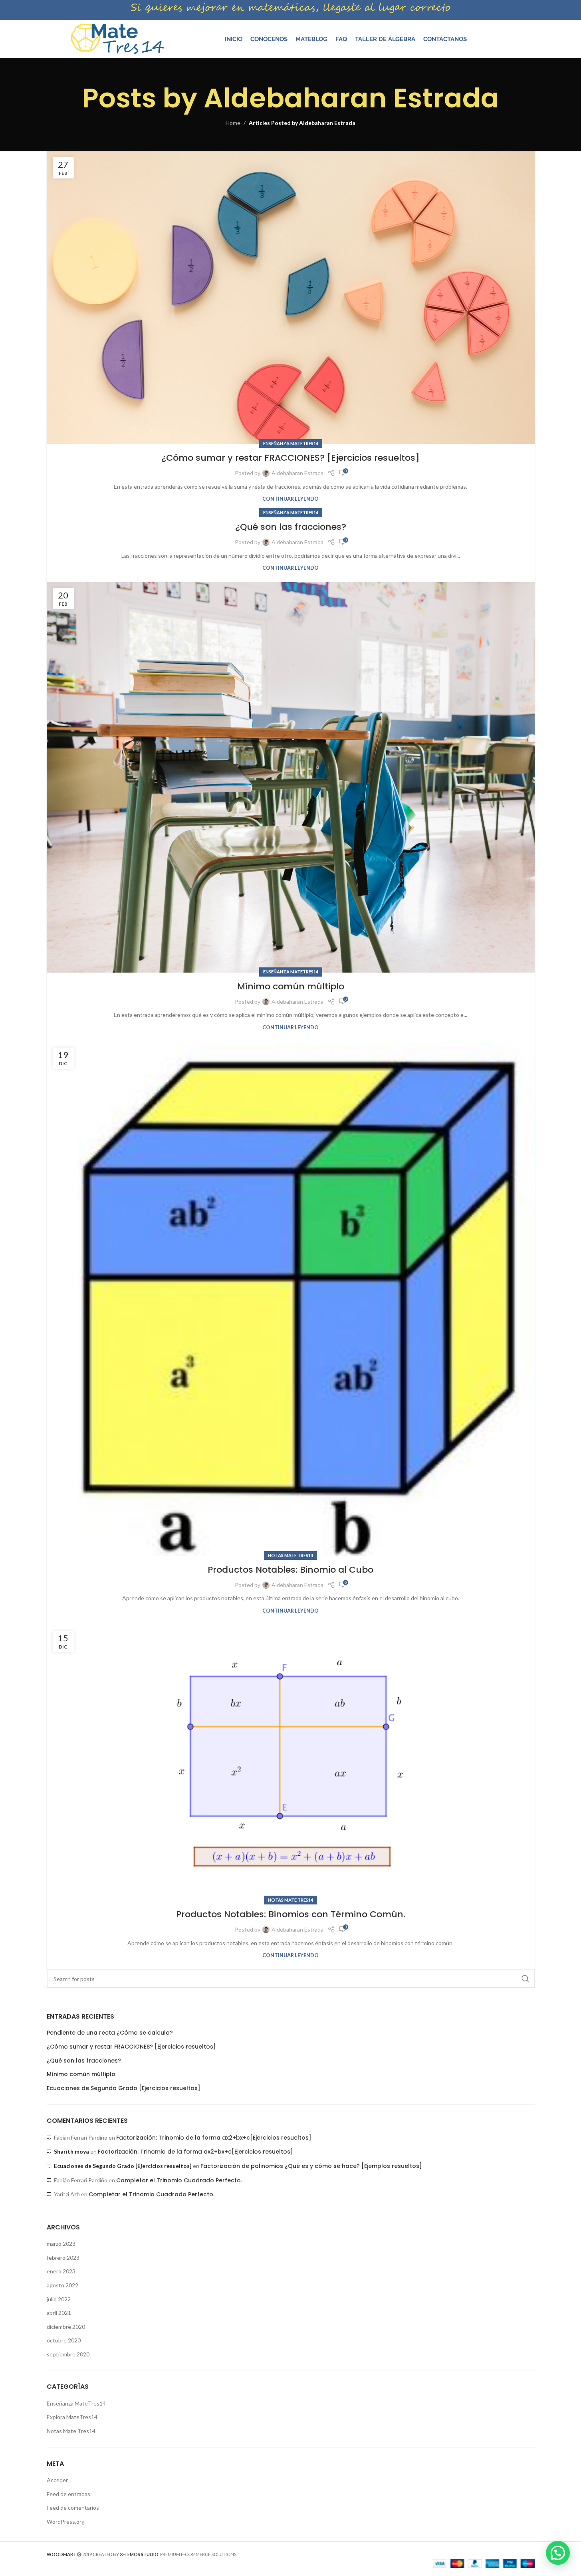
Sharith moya (71, 2151)
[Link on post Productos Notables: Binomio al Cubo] (291, 1299)
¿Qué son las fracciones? (291, 527)
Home (233, 123)
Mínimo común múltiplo (291, 986)
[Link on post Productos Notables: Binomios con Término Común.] (291, 1763)
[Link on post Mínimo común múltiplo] (291, 777)
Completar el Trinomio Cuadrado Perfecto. (179, 2180)
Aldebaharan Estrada (351, 98)
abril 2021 (59, 2313)
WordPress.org (66, 2522)
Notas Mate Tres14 (290, 1555)
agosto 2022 (62, 2285)
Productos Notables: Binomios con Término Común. (291, 1914)
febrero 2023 (63, 2258)
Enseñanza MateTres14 (291, 443)
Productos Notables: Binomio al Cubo (290, 1570)
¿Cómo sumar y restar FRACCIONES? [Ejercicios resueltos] (290, 458)
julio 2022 (59, 2299)
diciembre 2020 (66, 2327)
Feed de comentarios (73, 2508)
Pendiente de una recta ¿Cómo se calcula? (110, 2033)
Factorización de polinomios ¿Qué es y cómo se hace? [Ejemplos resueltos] (311, 2166)
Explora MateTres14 (72, 2417)
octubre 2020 (64, 2340)
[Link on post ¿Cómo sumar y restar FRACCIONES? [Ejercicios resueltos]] (291, 298)
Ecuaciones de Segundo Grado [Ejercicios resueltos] (124, 2088)
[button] (558, 2553)
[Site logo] (117, 38)
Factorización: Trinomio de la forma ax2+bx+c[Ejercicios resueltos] (214, 2138)
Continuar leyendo (290, 499)
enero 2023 (61, 2271)
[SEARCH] (525, 1979)
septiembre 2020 (68, 2354)
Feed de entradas (68, 2494)
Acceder (57, 2480)
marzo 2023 (61, 2244)
